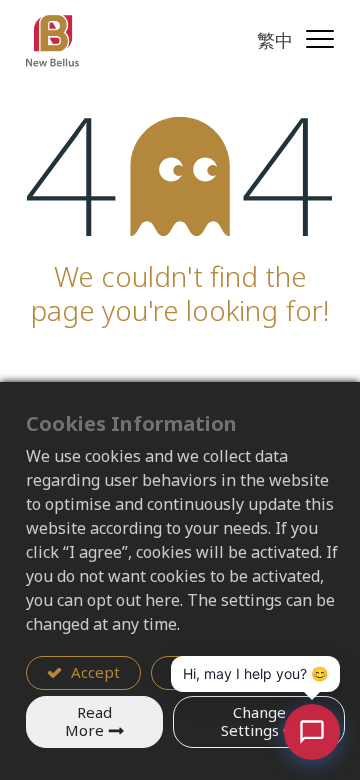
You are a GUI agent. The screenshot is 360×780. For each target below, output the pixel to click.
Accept (93, 672)
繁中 (275, 40)
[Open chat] (312, 732)
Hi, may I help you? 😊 (255, 673)
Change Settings (253, 721)
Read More (88, 721)
